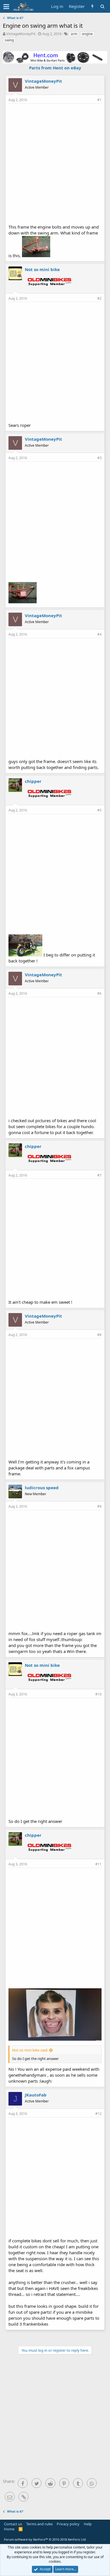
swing (9, 40)
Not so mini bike (42, 269)
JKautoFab (36, 2095)
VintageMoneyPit (21, 34)
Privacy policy (68, 2524)
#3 (99, 458)
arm (74, 34)
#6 (99, 993)
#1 (99, 100)
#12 (98, 2114)
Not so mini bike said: (30, 2050)
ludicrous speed (42, 1488)
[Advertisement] (55, 163)
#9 (99, 1506)
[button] (6, 7)
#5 (99, 810)
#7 (99, 1175)
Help (88, 2524)
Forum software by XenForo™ (45, 2539)
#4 (99, 634)
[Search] (102, 6)
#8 (99, 1335)
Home (9, 2529)
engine (87, 34)
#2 (99, 298)
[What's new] (92, 6)
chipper (33, 781)
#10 (98, 1694)
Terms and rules (39, 2524)
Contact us (13, 2524)
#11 (98, 1864)
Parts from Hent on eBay (55, 68)
